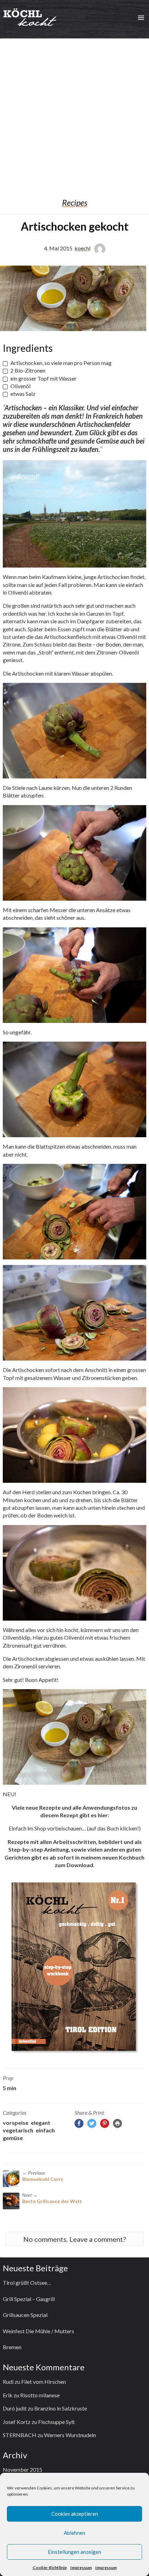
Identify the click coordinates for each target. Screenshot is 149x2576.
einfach (45, 2130)
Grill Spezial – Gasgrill (29, 2299)
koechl (82, 248)
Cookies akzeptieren (75, 2514)
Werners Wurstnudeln (70, 2435)
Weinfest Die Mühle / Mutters (38, 2331)
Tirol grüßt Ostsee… (27, 2283)
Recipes (75, 203)
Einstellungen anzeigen (74, 2552)
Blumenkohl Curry (43, 2179)
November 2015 (23, 2470)
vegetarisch (18, 2130)
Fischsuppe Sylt (56, 2422)
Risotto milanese (40, 2395)
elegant (41, 2123)
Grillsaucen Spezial (25, 2315)
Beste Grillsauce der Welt (52, 2201)
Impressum (81, 2568)
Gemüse (13, 2138)
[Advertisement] (74, 113)
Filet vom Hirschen (43, 2382)
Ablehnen (74, 2533)
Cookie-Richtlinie (50, 2568)
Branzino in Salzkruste (61, 2408)
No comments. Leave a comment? (74, 2239)
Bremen (12, 2347)
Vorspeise (16, 2123)
